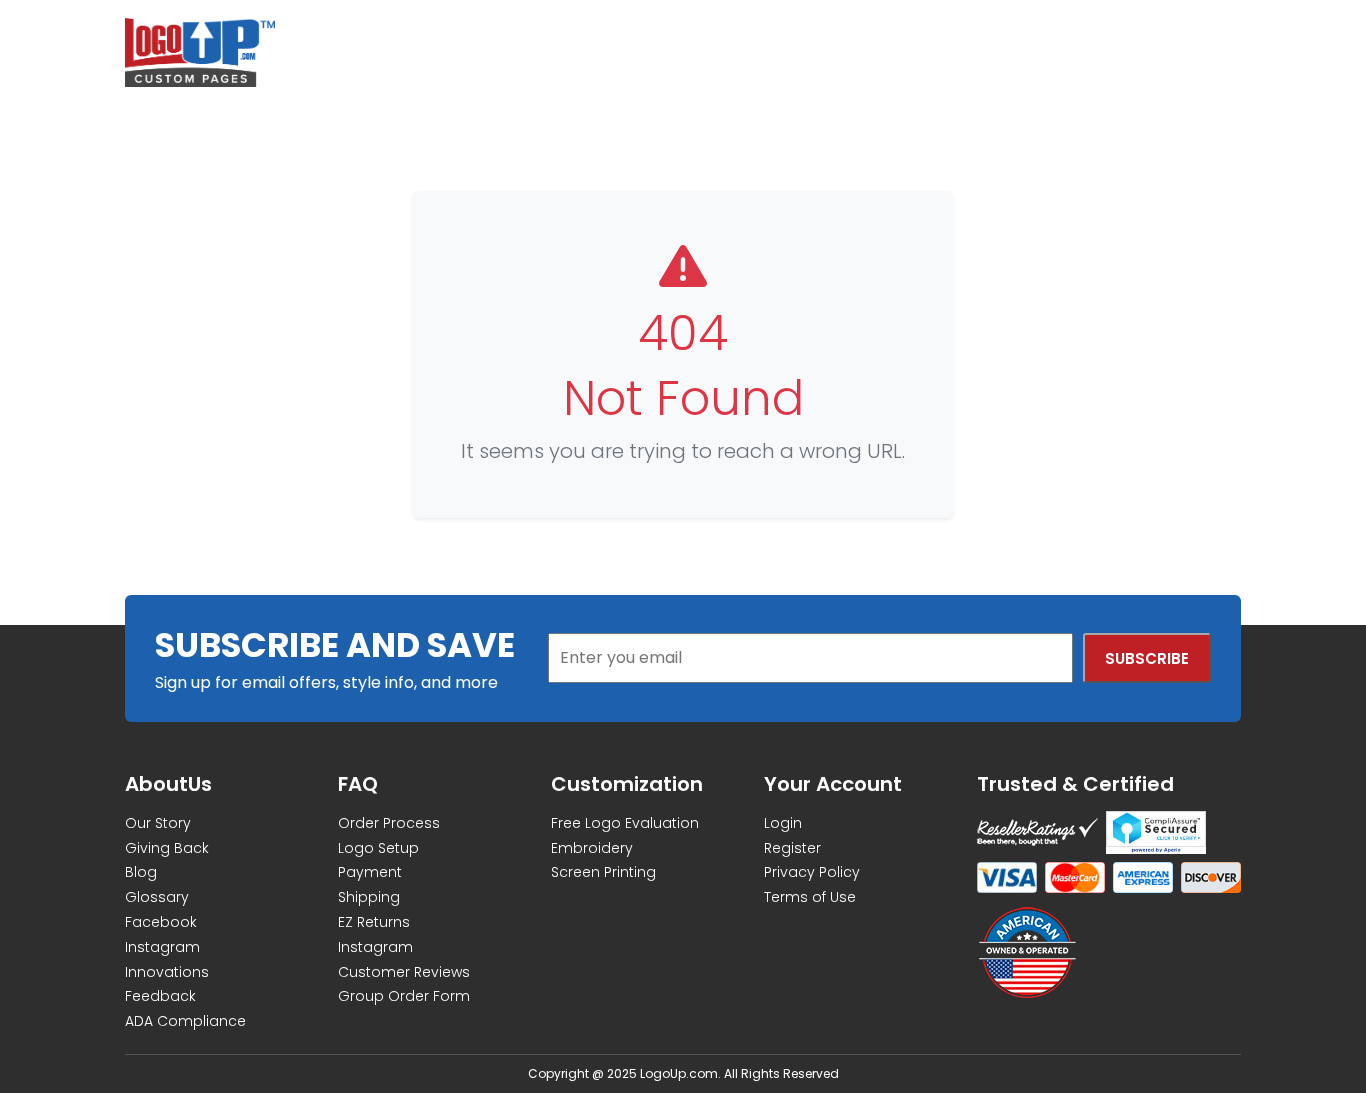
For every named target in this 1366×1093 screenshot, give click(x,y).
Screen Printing (603, 872)
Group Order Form (404, 996)
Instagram (162, 947)
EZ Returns (374, 922)
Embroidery (592, 848)
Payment (370, 872)
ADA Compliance (185, 1021)
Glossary (157, 897)
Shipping (369, 897)
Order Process (389, 823)
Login (783, 823)
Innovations (167, 972)
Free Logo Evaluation (625, 823)
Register (792, 848)
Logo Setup (378, 848)
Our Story (158, 823)
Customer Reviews (404, 972)
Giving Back (167, 848)
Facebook (161, 922)
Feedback (160, 996)
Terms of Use (810, 897)
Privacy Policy (812, 872)
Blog (141, 872)
